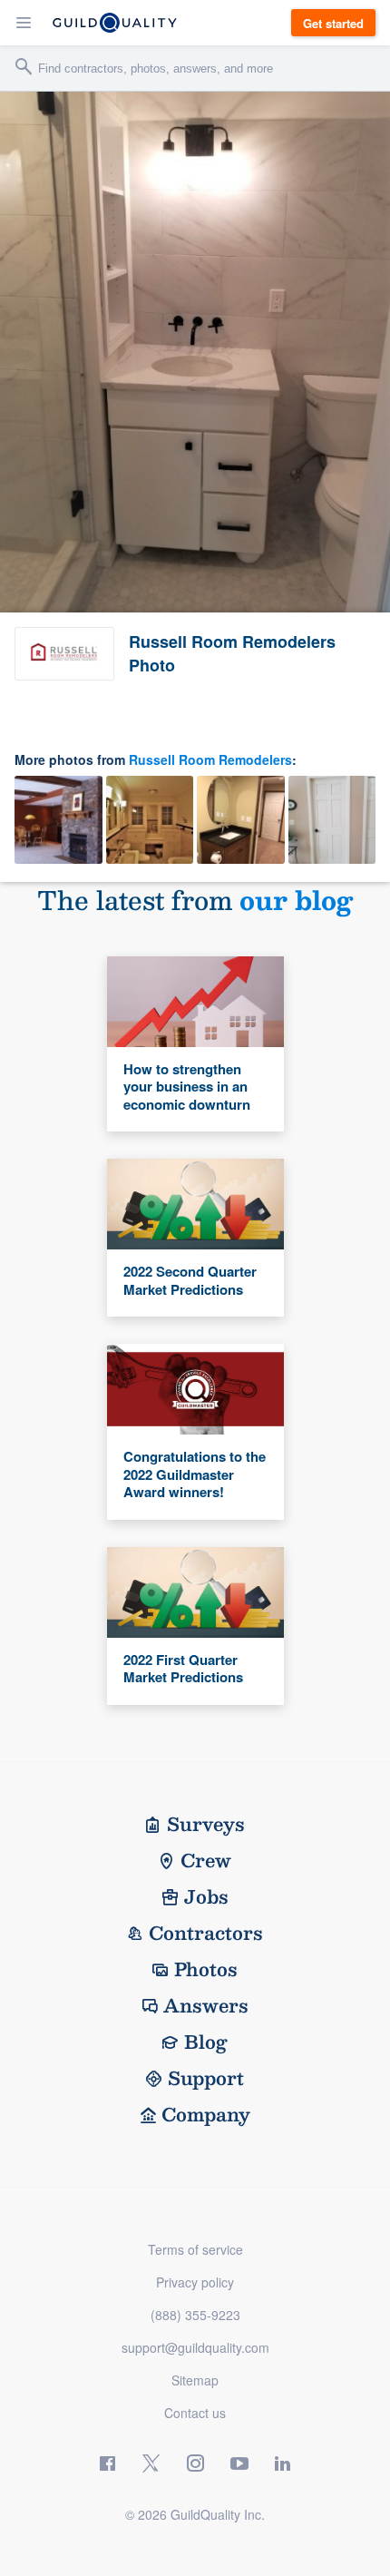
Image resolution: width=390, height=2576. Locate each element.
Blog (206, 2042)
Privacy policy (195, 2282)
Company (206, 2114)
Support (206, 2078)
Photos (206, 1969)
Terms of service (195, 2249)
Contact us (195, 2413)
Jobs (206, 1896)
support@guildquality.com (195, 2347)
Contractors (206, 1933)
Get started (333, 23)
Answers (206, 2005)
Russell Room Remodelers (210, 759)
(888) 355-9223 (195, 2315)
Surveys (206, 1824)
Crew (206, 1860)
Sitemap (195, 2380)
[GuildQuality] (115, 23)
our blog (296, 900)
